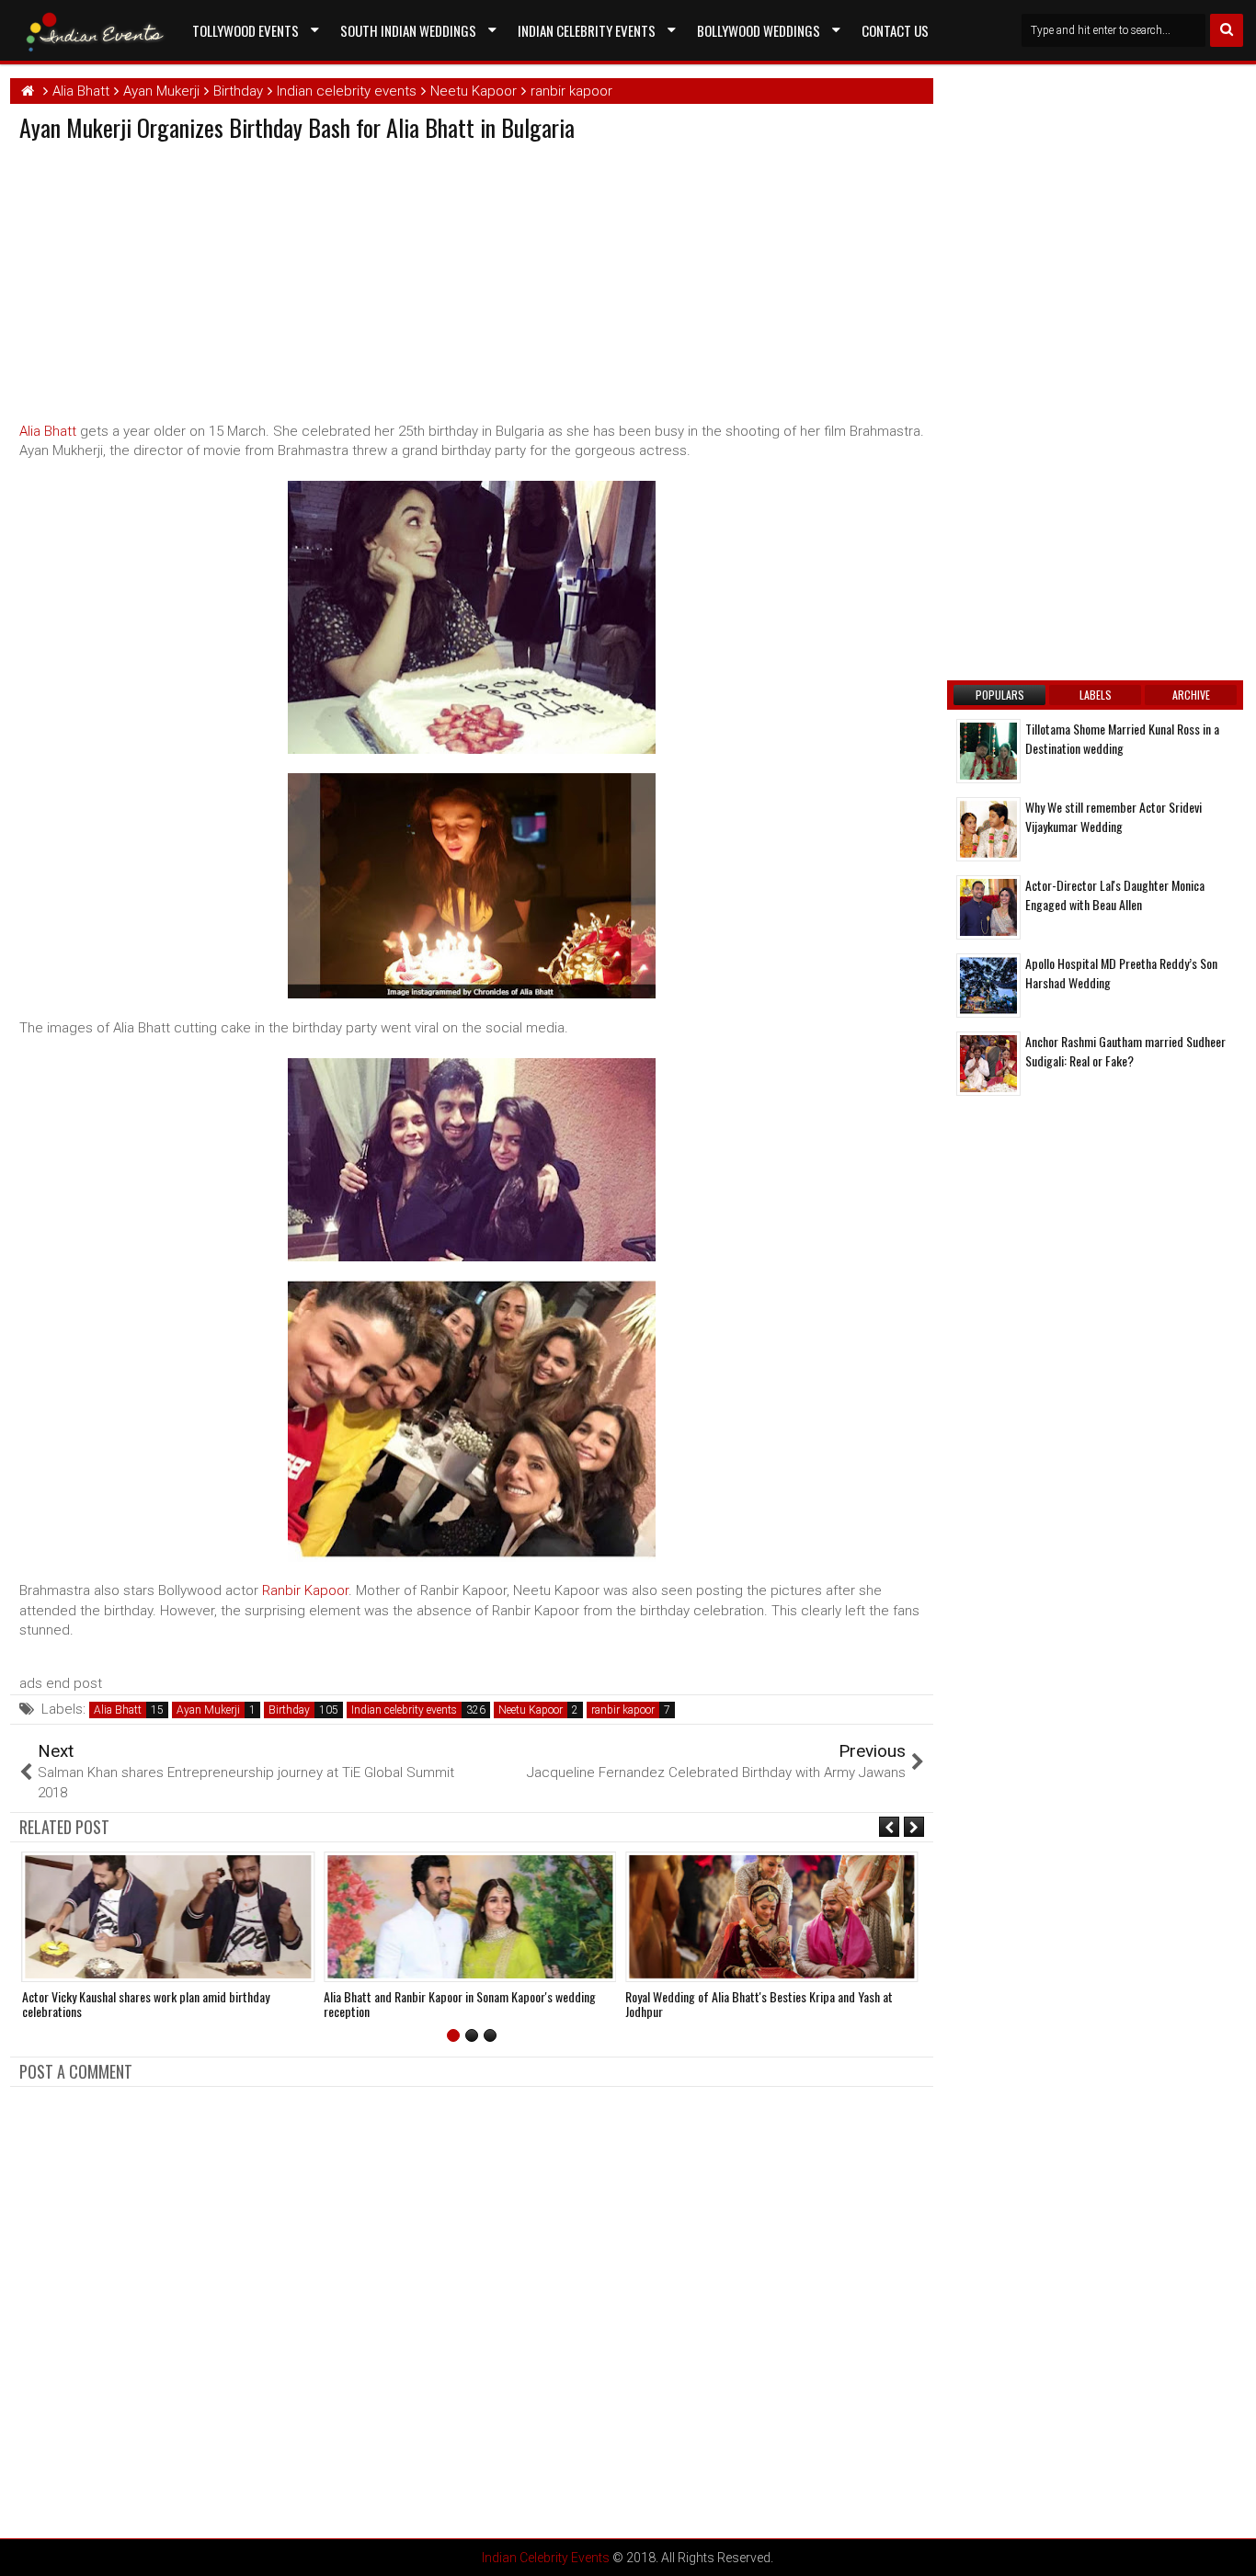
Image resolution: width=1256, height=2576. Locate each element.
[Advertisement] (174, 278)
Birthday (289, 1710)
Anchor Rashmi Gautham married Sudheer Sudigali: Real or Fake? (1125, 1051)
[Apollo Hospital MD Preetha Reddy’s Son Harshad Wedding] (988, 986)
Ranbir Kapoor (305, 1590)
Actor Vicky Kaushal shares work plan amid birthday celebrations (146, 2004)
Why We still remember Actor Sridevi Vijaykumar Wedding (1113, 816)
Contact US (895, 30)
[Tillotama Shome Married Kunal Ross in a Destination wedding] (988, 751)
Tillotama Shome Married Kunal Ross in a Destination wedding (1122, 738)
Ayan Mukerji (208, 1710)
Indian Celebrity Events (587, 30)
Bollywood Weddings (759, 30)
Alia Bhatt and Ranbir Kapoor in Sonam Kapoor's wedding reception (460, 2004)
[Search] (1227, 30)
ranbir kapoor (623, 1710)
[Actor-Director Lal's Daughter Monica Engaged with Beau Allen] (988, 907)
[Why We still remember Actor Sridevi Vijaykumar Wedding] (988, 829)
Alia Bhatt (48, 431)
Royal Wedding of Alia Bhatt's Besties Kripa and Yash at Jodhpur (759, 2004)
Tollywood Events (245, 30)
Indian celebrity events (404, 1710)
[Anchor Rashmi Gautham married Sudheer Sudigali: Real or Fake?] (988, 1064)
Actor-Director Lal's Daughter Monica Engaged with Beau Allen (1115, 895)
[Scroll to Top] (1228, 2548)
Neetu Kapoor (531, 1710)
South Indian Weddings (408, 30)
